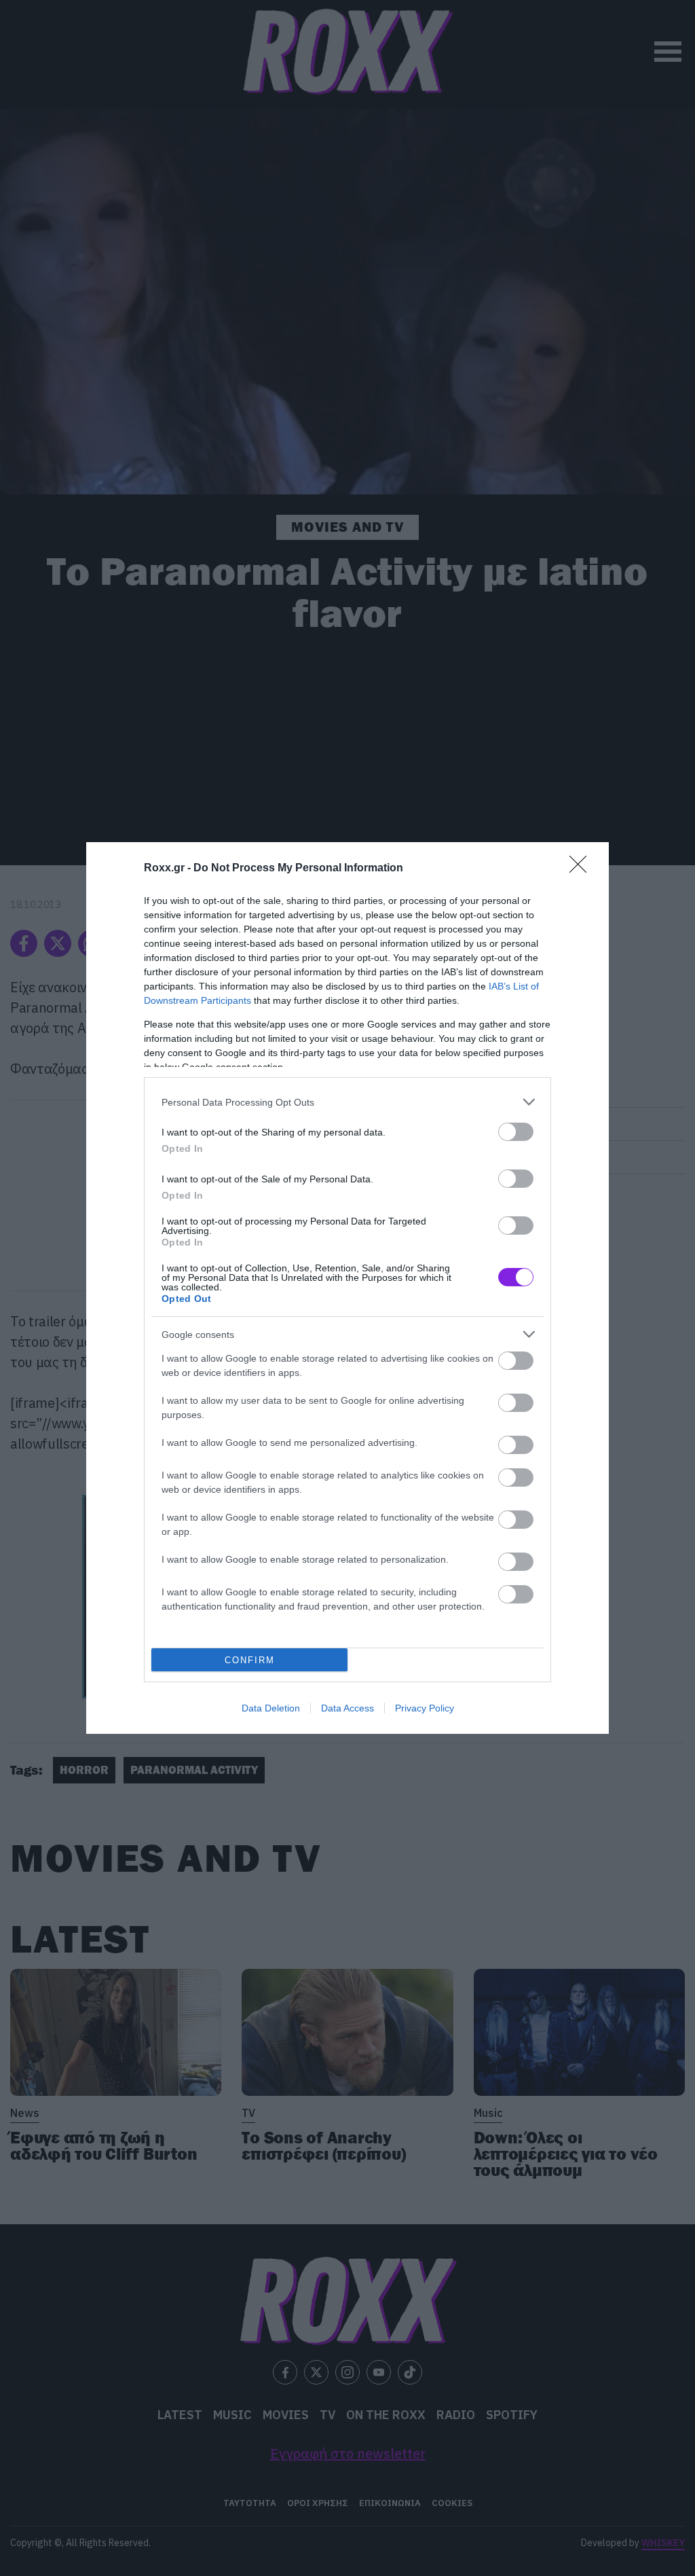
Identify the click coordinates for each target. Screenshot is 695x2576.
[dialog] (347, 1288)
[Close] (582, 869)
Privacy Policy (425, 1708)
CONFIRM (250, 1660)
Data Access (347, 1708)
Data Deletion (271, 1708)
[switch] (516, 1132)
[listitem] (347, 1102)
